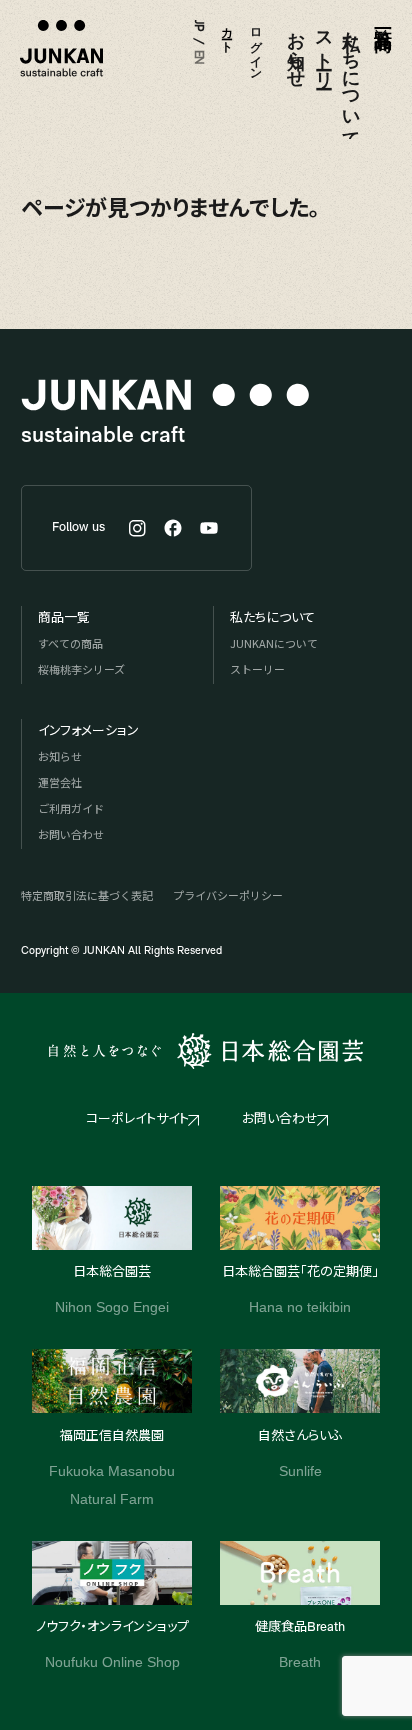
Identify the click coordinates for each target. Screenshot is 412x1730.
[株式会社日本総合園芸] (205, 1050)
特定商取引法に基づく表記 (87, 895)
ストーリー (322, 49)
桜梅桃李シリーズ (81, 669)
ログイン (255, 47)
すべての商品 (70, 643)
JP (198, 26)
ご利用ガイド (71, 808)
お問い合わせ (71, 834)
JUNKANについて (274, 643)
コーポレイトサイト (137, 1119)
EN (198, 57)
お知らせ (294, 49)
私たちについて (349, 79)
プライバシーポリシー (228, 895)
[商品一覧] (379, 70)
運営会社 (60, 782)
